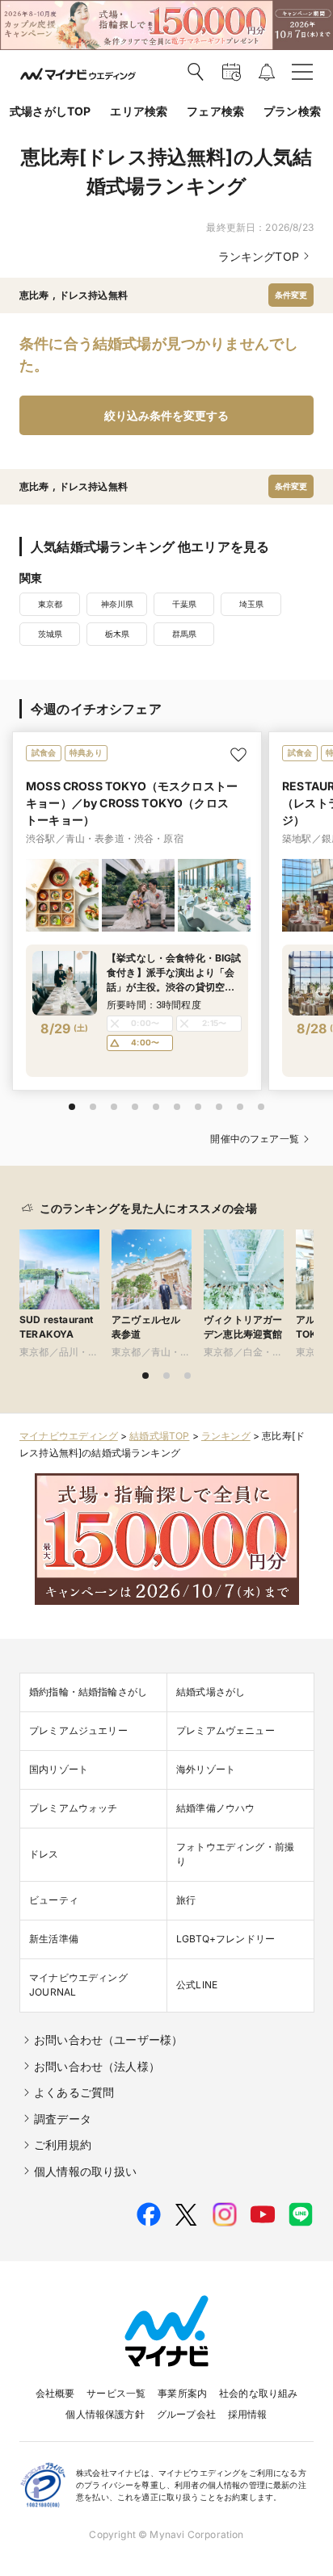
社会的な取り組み (258, 2393)
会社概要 (55, 2393)
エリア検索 (139, 111)
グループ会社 (186, 2414)
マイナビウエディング (69, 1436)
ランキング (226, 1436)
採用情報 (248, 2414)
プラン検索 (292, 111)
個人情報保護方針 (105, 2414)
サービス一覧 (116, 2393)
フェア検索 (215, 111)
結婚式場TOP (159, 1436)
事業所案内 (182, 2393)
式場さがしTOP (50, 111)
